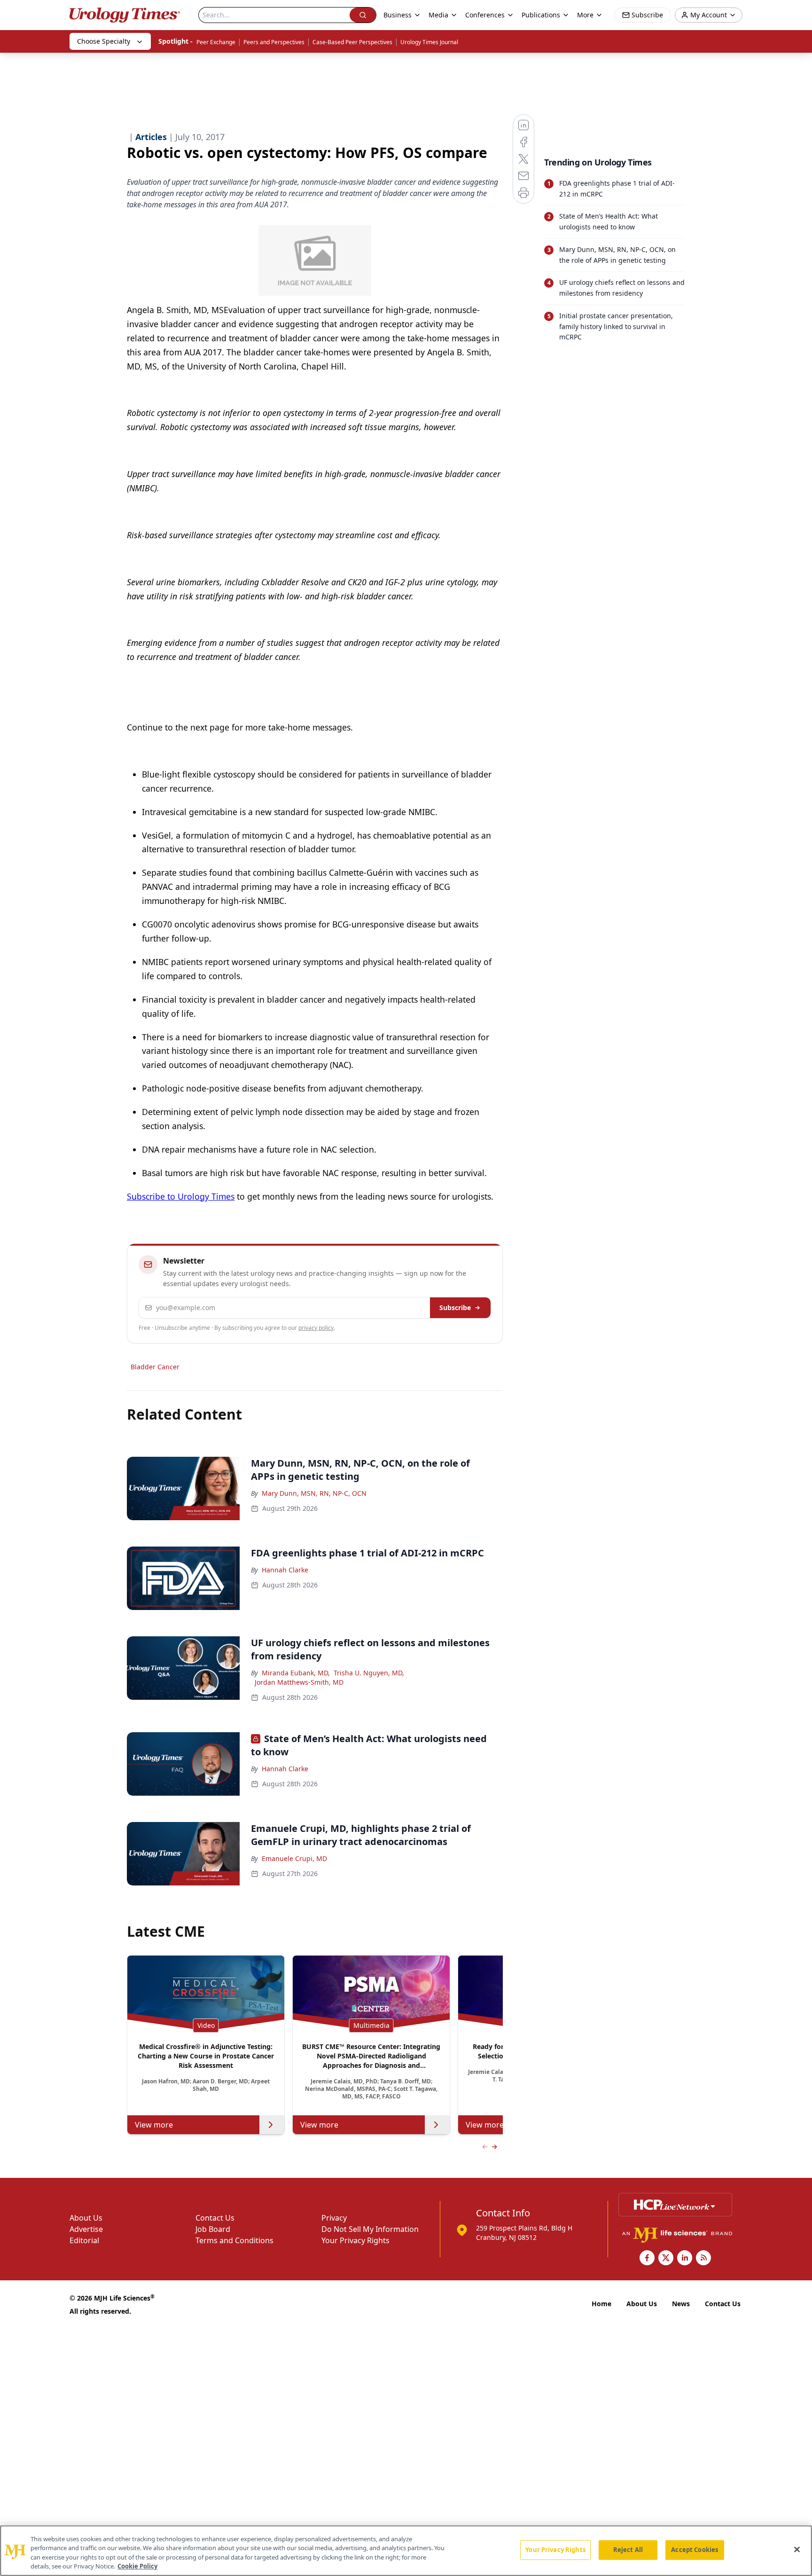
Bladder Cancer (155, 1367)
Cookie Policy (137, 2566)
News (681, 2304)
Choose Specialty (104, 41)
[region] (406, 2551)
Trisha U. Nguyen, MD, (369, 1673)
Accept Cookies (695, 2550)
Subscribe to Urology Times (181, 1196)
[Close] (797, 2549)
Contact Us (215, 2218)
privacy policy (316, 1328)
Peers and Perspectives (274, 42)
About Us (86, 2218)
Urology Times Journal (429, 42)
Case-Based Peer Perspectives (352, 42)
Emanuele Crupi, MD (294, 1858)
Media (438, 15)
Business (398, 15)
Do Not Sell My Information (370, 2229)
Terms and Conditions (234, 2240)
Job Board (213, 2229)
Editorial (84, 2240)
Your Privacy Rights (355, 2240)
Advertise (86, 2229)
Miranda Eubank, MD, (296, 1673)
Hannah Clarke (285, 1570)
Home (601, 2304)
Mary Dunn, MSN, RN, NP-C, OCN (314, 1493)
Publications (541, 15)
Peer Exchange (216, 42)
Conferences (485, 15)
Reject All (628, 2550)
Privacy (334, 2218)
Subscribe (455, 1308)
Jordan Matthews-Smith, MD (299, 1682)
